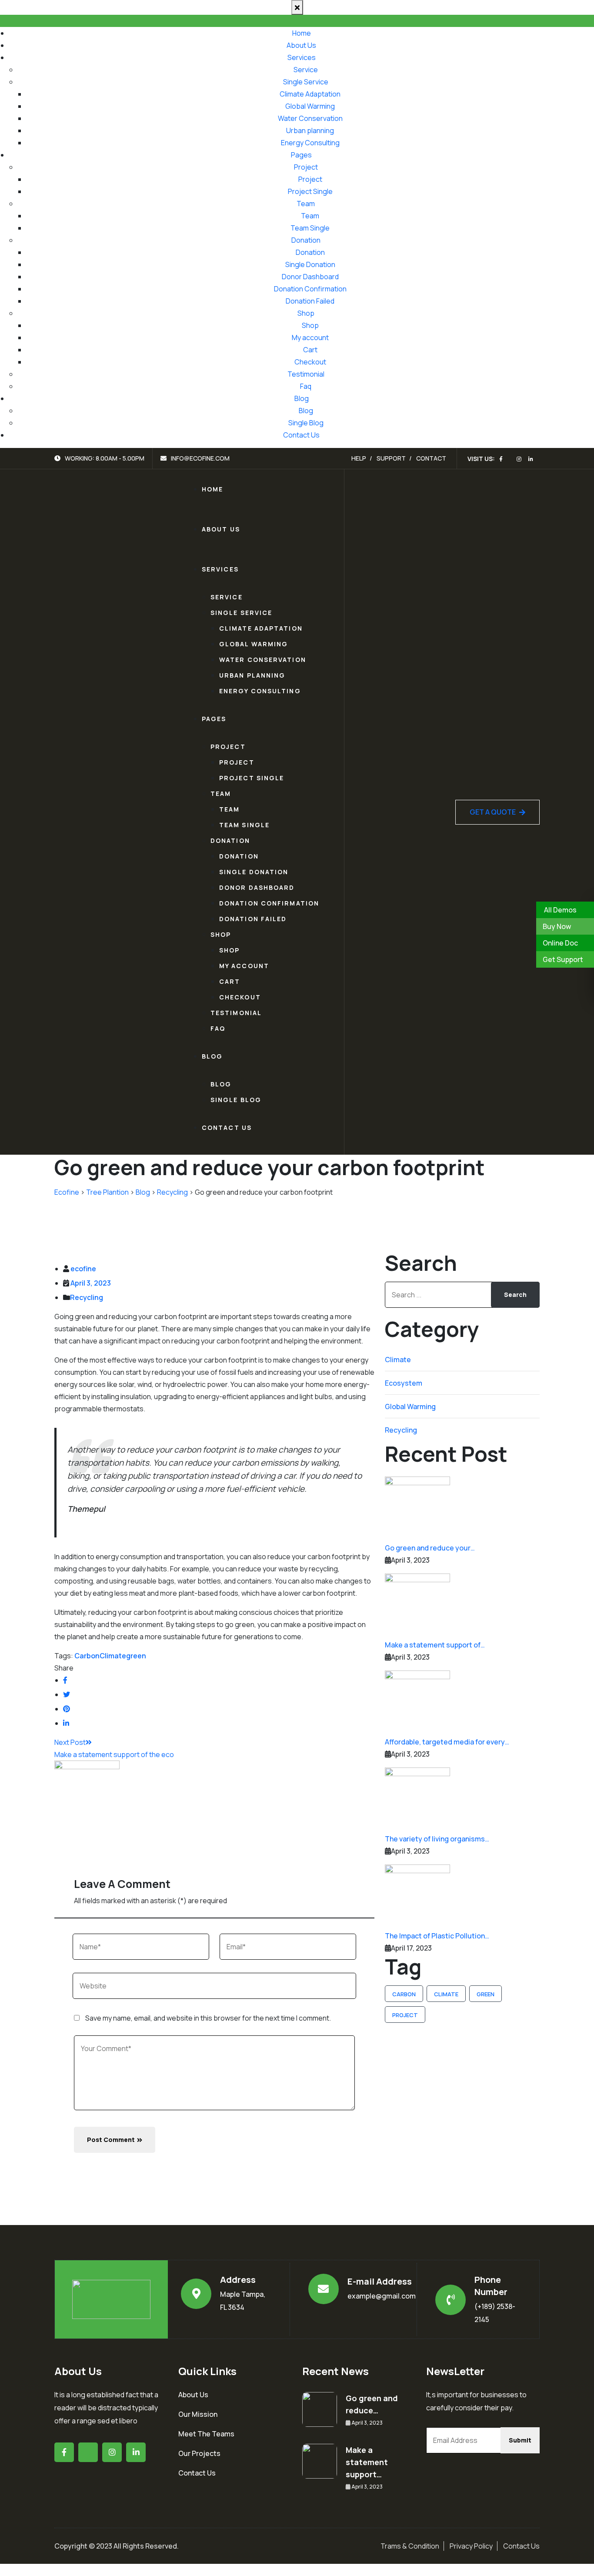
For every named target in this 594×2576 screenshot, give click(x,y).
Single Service (306, 82)
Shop (306, 313)
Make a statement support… (367, 2462)
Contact (431, 458)
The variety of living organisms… (437, 1839)
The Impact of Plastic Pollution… (437, 1936)
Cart (310, 350)
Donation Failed (310, 301)
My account (310, 337)
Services (302, 57)
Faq (306, 386)
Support (391, 458)
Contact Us (301, 435)
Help (359, 458)
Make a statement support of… (435, 1645)
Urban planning (310, 130)
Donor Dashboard (310, 277)
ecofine (83, 1269)
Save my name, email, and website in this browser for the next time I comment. (208, 2018)
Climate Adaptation (310, 94)
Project (306, 167)
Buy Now (557, 926)
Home (302, 33)
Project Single (310, 191)
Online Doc (560, 943)
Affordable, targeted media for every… (447, 1742)
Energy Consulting (310, 143)
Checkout (310, 362)
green (136, 1656)
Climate (113, 1656)
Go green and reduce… (372, 2404)
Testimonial (306, 374)
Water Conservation (310, 118)
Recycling (87, 1297)
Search (515, 1295)
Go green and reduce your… (430, 1548)
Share (64, 1668)
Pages (301, 155)
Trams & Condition (410, 2546)
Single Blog (306, 423)
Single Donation (310, 264)
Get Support (563, 959)
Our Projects (199, 2453)
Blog (302, 398)
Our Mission (198, 2414)
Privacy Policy (471, 2546)
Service (306, 70)
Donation (306, 240)
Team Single (310, 228)
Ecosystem (404, 1383)
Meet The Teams (206, 2434)
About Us (301, 45)
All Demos (560, 910)
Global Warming (310, 106)
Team (306, 204)
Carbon (87, 1656)
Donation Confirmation (310, 289)
